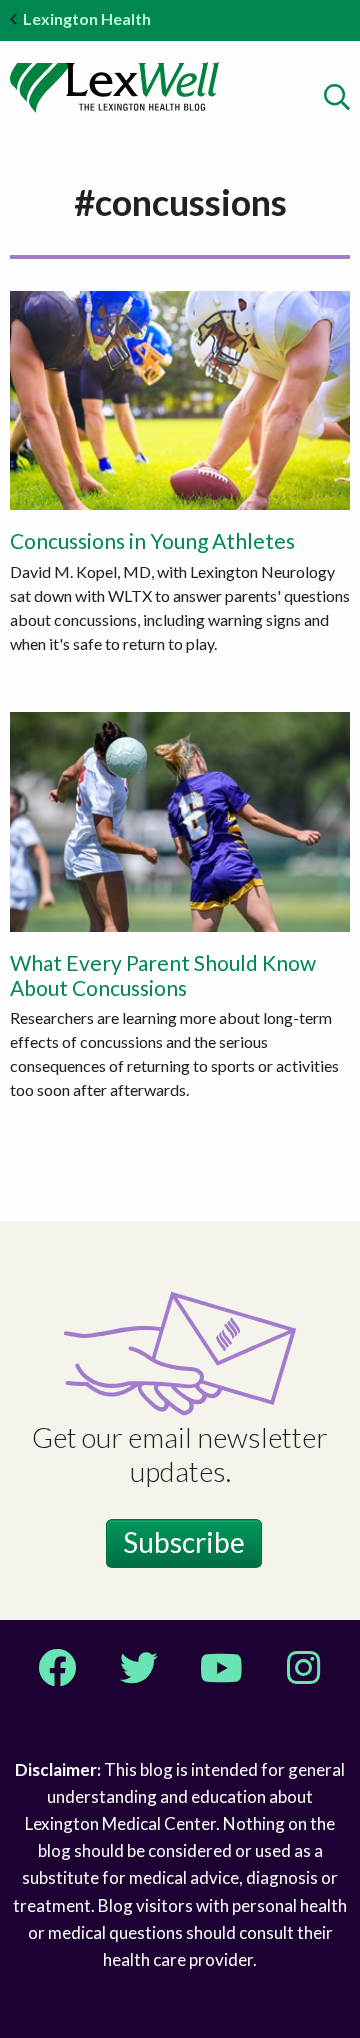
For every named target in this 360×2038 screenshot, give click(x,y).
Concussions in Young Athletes (152, 540)
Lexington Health (87, 18)
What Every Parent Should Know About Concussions (163, 975)
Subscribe (184, 1542)
